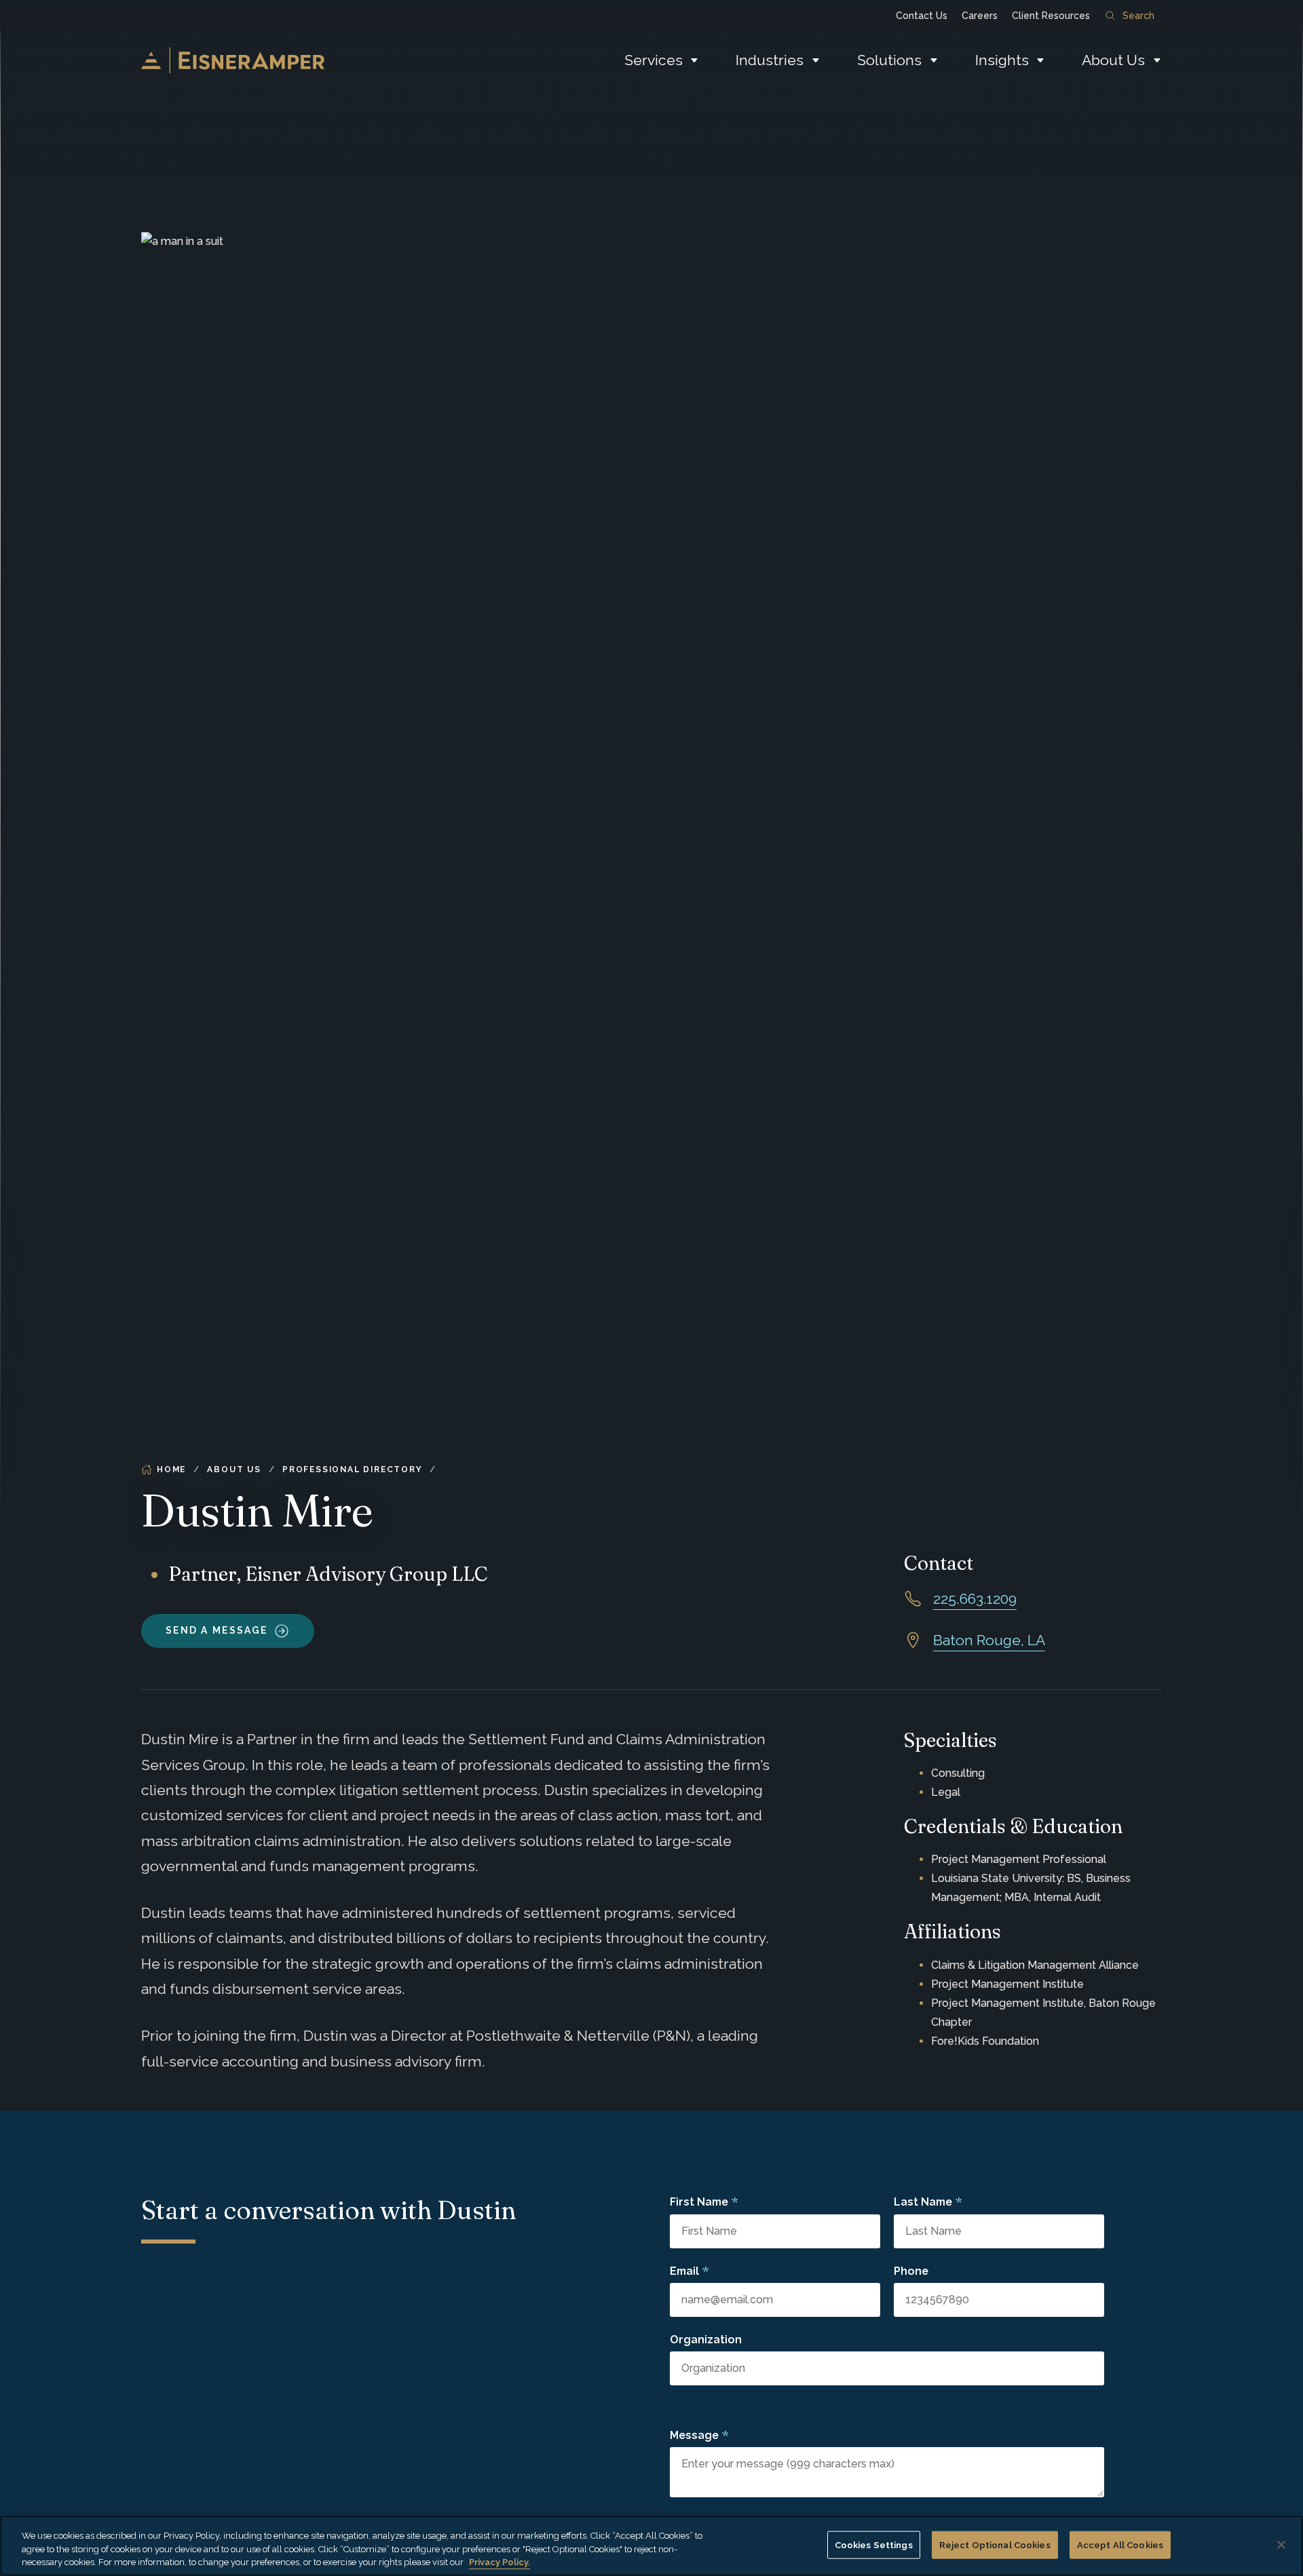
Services (654, 60)
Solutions (889, 60)
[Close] (1281, 2545)
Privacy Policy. (499, 2562)
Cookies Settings (874, 2544)
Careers (980, 16)
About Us (1113, 60)
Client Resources (1051, 16)
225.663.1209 (975, 1599)
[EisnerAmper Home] (233, 60)
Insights (1002, 60)
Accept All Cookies (1120, 2544)
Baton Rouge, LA (989, 1640)
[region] (651, 2546)
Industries (770, 60)
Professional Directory (353, 1469)
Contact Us (922, 16)
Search (1138, 16)
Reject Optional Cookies (995, 2544)
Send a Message (217, 1630)
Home (171, 1469)
